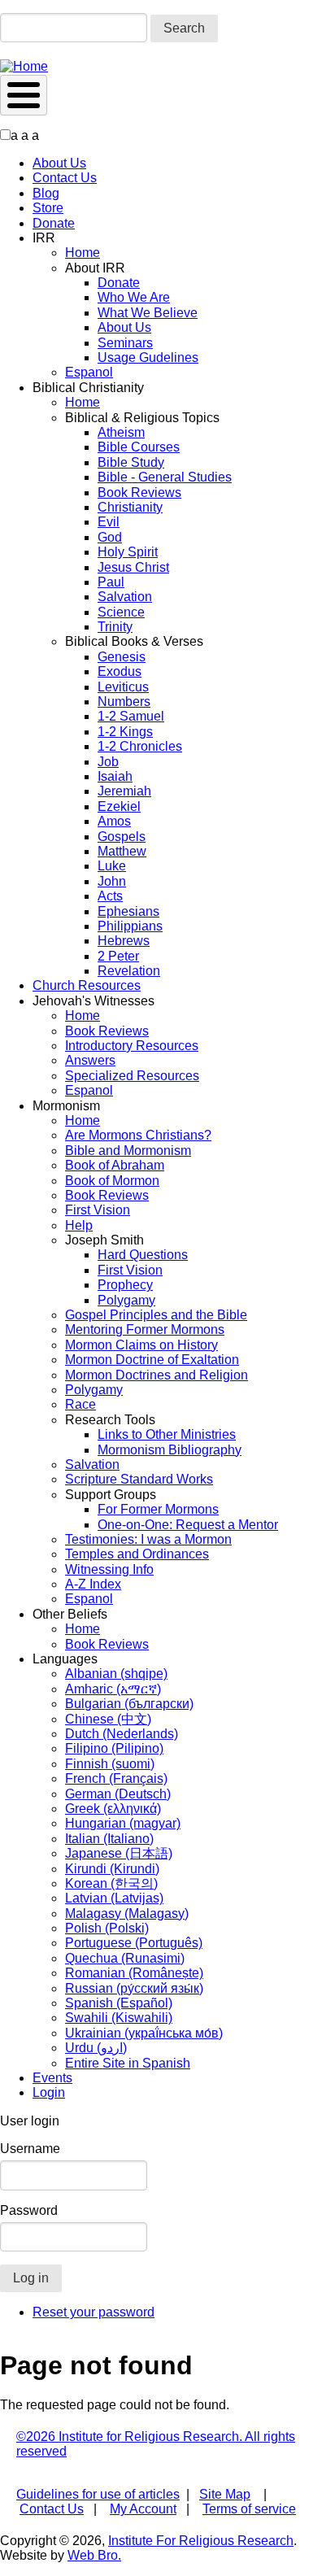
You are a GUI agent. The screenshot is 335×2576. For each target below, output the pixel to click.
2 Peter (118, 956)
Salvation (125, 597)
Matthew (122, 851)
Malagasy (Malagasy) (127, 1913)
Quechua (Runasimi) (125, 1958)
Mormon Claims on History (141, 1345)
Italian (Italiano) (109, 1839)
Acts (110, 896)
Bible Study (131, 462)
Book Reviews (139, 493)
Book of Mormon (112, 1181)
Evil (109, 522)
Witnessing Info (109, 1569)
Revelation (129, 971)
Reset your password (94, 2312)
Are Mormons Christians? (138, 1135)
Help (79, 1225)
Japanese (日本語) (119, 1853)
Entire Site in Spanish (128, 2063)
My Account (143, 2509)
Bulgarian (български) (129, 1704)
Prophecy (125, 1285)
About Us (59, 163)
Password (29, 2210)
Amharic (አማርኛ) (113, 1689)
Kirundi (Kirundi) (112, 1869)
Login (49, 2092)
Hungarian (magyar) (123, 1823)
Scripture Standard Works (139, 1479)
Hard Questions (143, 1255)
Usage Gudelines (148, 357)
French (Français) (116, 1778)
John (112, 881)
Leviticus (123, 687)
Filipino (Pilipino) (114, 1748)
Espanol (89, 372)
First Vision (98, 1210)
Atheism (121, 432)
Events (52, 2078)
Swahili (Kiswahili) (119, 2018)
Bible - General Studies (165, 477)
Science (121, 612)
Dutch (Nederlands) (122, 1734)
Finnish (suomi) (110, 1764)
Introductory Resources (132, 1046)
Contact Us (65, 178)
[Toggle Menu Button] (24, 95)
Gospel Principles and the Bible (156, 1315)
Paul (111, 582)
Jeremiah (124, 791)
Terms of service (249, 2509)
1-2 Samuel (131, 716)
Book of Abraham (115, 1165)
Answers (90, 1060)
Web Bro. (94, 2555)
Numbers (124, 702)
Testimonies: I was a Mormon (148, 1539)
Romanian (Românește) (134, 1973)
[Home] (24, 66)
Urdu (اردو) (96, 2048)
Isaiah (115, 776)
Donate (54, 223)
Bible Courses (139, 447)
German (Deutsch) (118, 1794)
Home (83, 253)
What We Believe (148, 313)
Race (80, 1404)
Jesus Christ (133, 567)
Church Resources (87, 985)
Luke (112, 866)
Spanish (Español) (119, 2003)
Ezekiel (119, 806)
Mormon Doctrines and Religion (157, 1375)
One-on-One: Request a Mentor (188, 1525)
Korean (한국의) (111, 1883)
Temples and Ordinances (137, 1554)
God (110, 537)
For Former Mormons (158, 1509)
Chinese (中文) (108, 1719)
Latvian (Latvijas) (114, 1898)
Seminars (125, 343)
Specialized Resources (132, 1076)
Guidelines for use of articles (98, 2494)
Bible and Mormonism (128, 1151)
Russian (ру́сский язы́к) (134, 1988)
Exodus (120, 671)
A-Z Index (93, 1584)
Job (108, 762)
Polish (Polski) (107, 1928)
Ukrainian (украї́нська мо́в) (144, 2033)
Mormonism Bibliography (170, 1450)
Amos (114, 821)
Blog (46, 193)
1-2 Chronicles (140, 746)
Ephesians (128, 911)
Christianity (130, 507)
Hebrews (124, 941)
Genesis (122, 657)
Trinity (115, 627)
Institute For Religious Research (201, 2541)
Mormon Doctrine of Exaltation (152, 1360)
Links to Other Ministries (167, 1434)
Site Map (225, 2494)
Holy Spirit (128, 552)
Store (48, 208)
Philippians (130, 926)
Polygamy (126, 1300)
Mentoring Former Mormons (145, 1329)
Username (30, 2149)
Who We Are (134, 297)
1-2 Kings (125, 732)
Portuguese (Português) (134, 1943)
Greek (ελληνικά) (113, 1809)
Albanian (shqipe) (116, 1674)
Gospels (122, 837)
